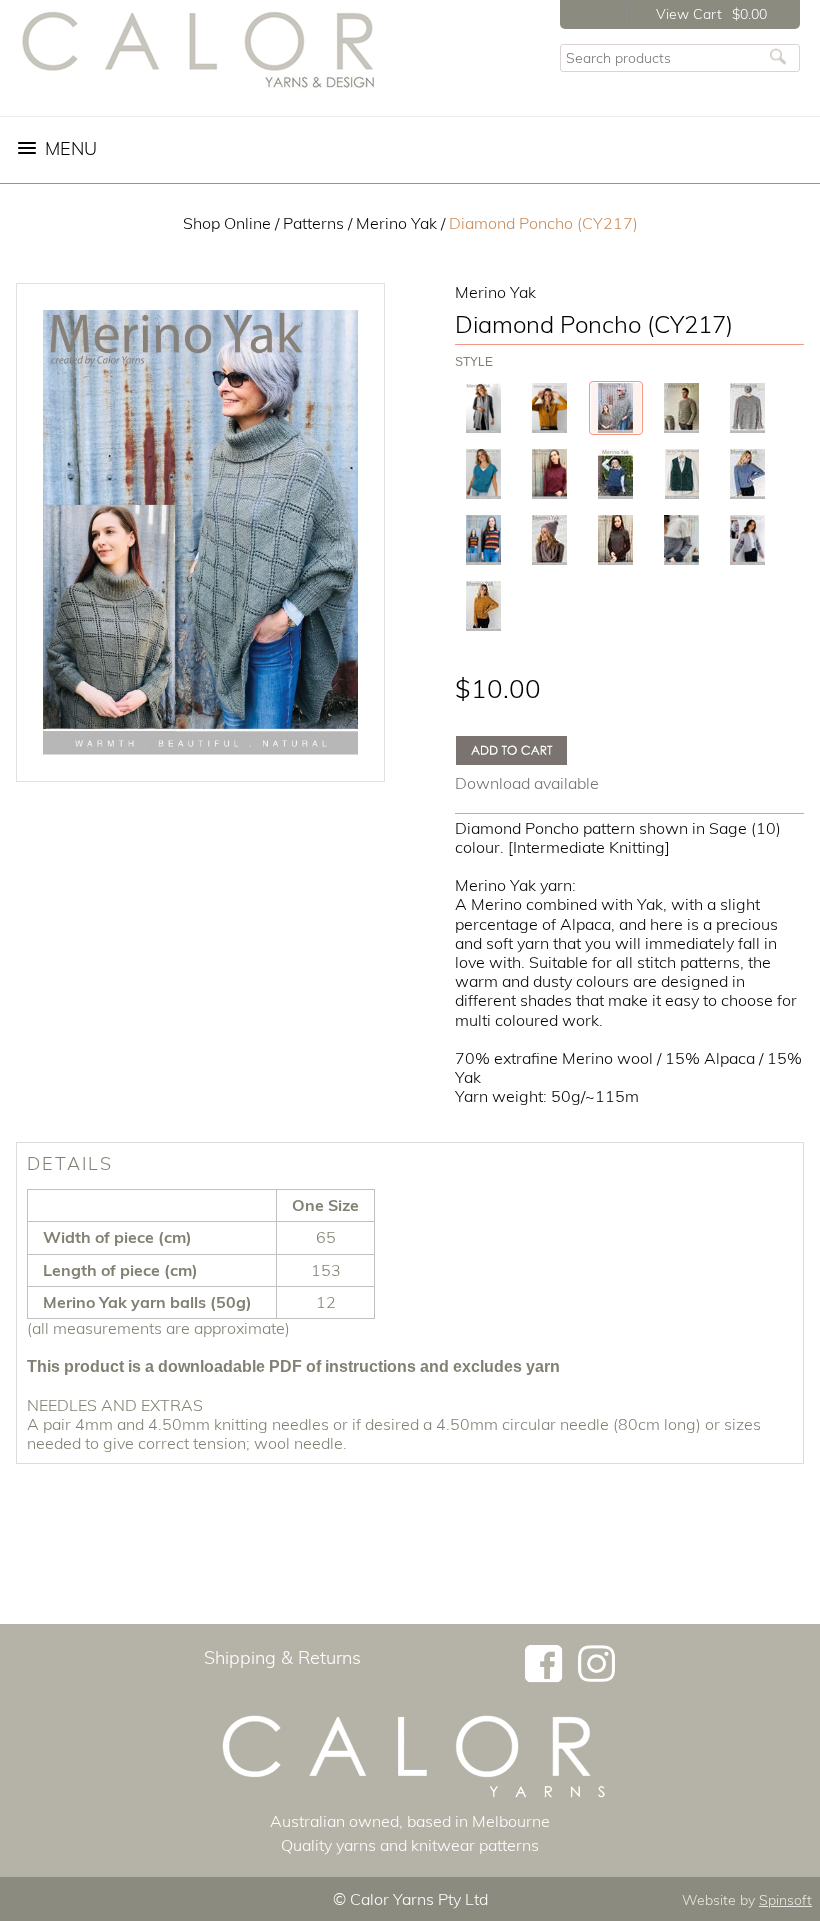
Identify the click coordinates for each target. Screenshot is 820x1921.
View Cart (689, 14)
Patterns (313, 223)
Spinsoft (785, 1900)
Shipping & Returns (282, 1657)
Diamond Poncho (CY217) (543, 223)
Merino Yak (396, 223)
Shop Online (227, 223)
